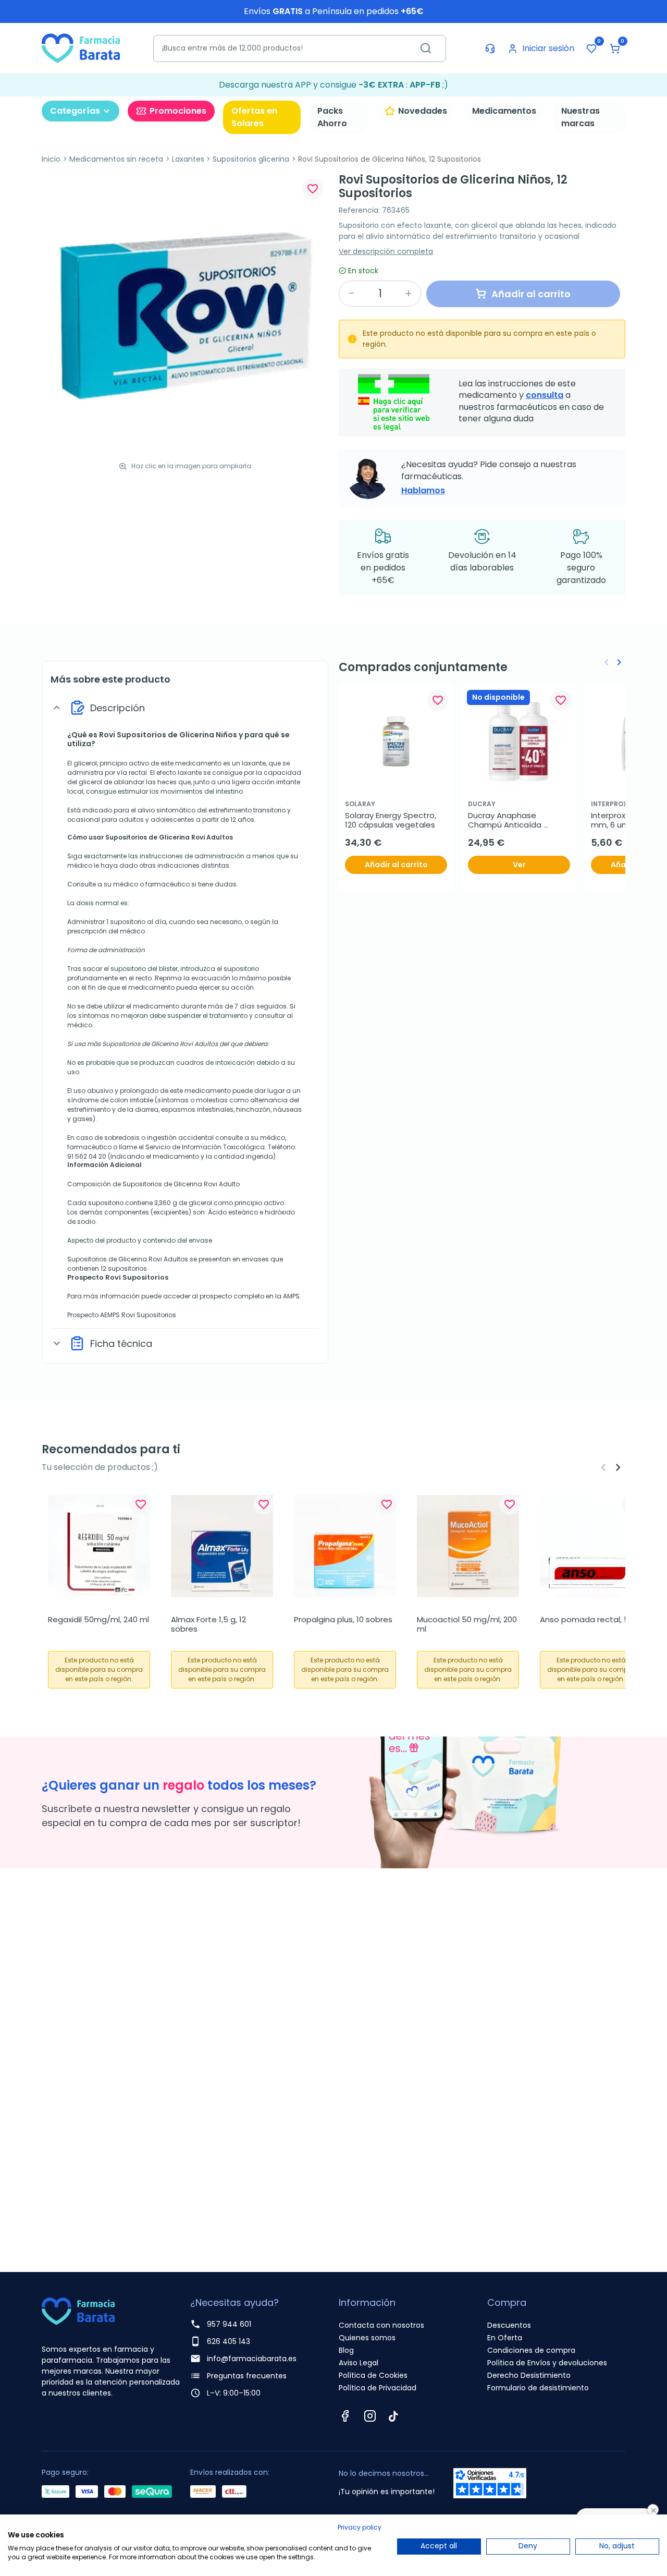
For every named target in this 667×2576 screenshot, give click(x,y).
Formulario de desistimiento (538, 2388)
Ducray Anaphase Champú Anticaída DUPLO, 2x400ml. (506, 820)
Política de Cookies (373, 2375)
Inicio (51, 159)
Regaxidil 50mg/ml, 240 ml (98, 1620)
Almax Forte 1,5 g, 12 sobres (209, 1624)
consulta (545, 395)
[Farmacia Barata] (81, 48)
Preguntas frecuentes (247, 2376)
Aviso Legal (359, 2363)
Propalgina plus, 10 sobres (343, 1620)
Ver (519, 865)
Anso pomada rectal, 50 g (590, 1620)
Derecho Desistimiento (529, 2375)
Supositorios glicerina (251, 159)
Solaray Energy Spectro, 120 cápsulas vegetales (392, 820)
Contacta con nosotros (381, 2325)
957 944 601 (229, 2324)
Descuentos (509, 2325)
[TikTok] (393, 2416)
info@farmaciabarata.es (252, 2359)
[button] (615, 48)
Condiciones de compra (531, 2350)
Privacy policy (360, 2527)
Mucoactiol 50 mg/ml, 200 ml (468, 1624)
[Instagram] (370, 2416)
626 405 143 (228, 2341)
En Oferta (505, 2338)
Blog (346, 2350)
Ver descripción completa (386, 251)
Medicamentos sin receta (116, 159)
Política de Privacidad (378, 2388)
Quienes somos (367, 2338)
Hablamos (423, 490)
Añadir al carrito (396, 865)
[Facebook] (345, 2416)
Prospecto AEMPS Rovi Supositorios (122, 1315)
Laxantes (188, 159)
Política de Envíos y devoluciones (547, 2363)
